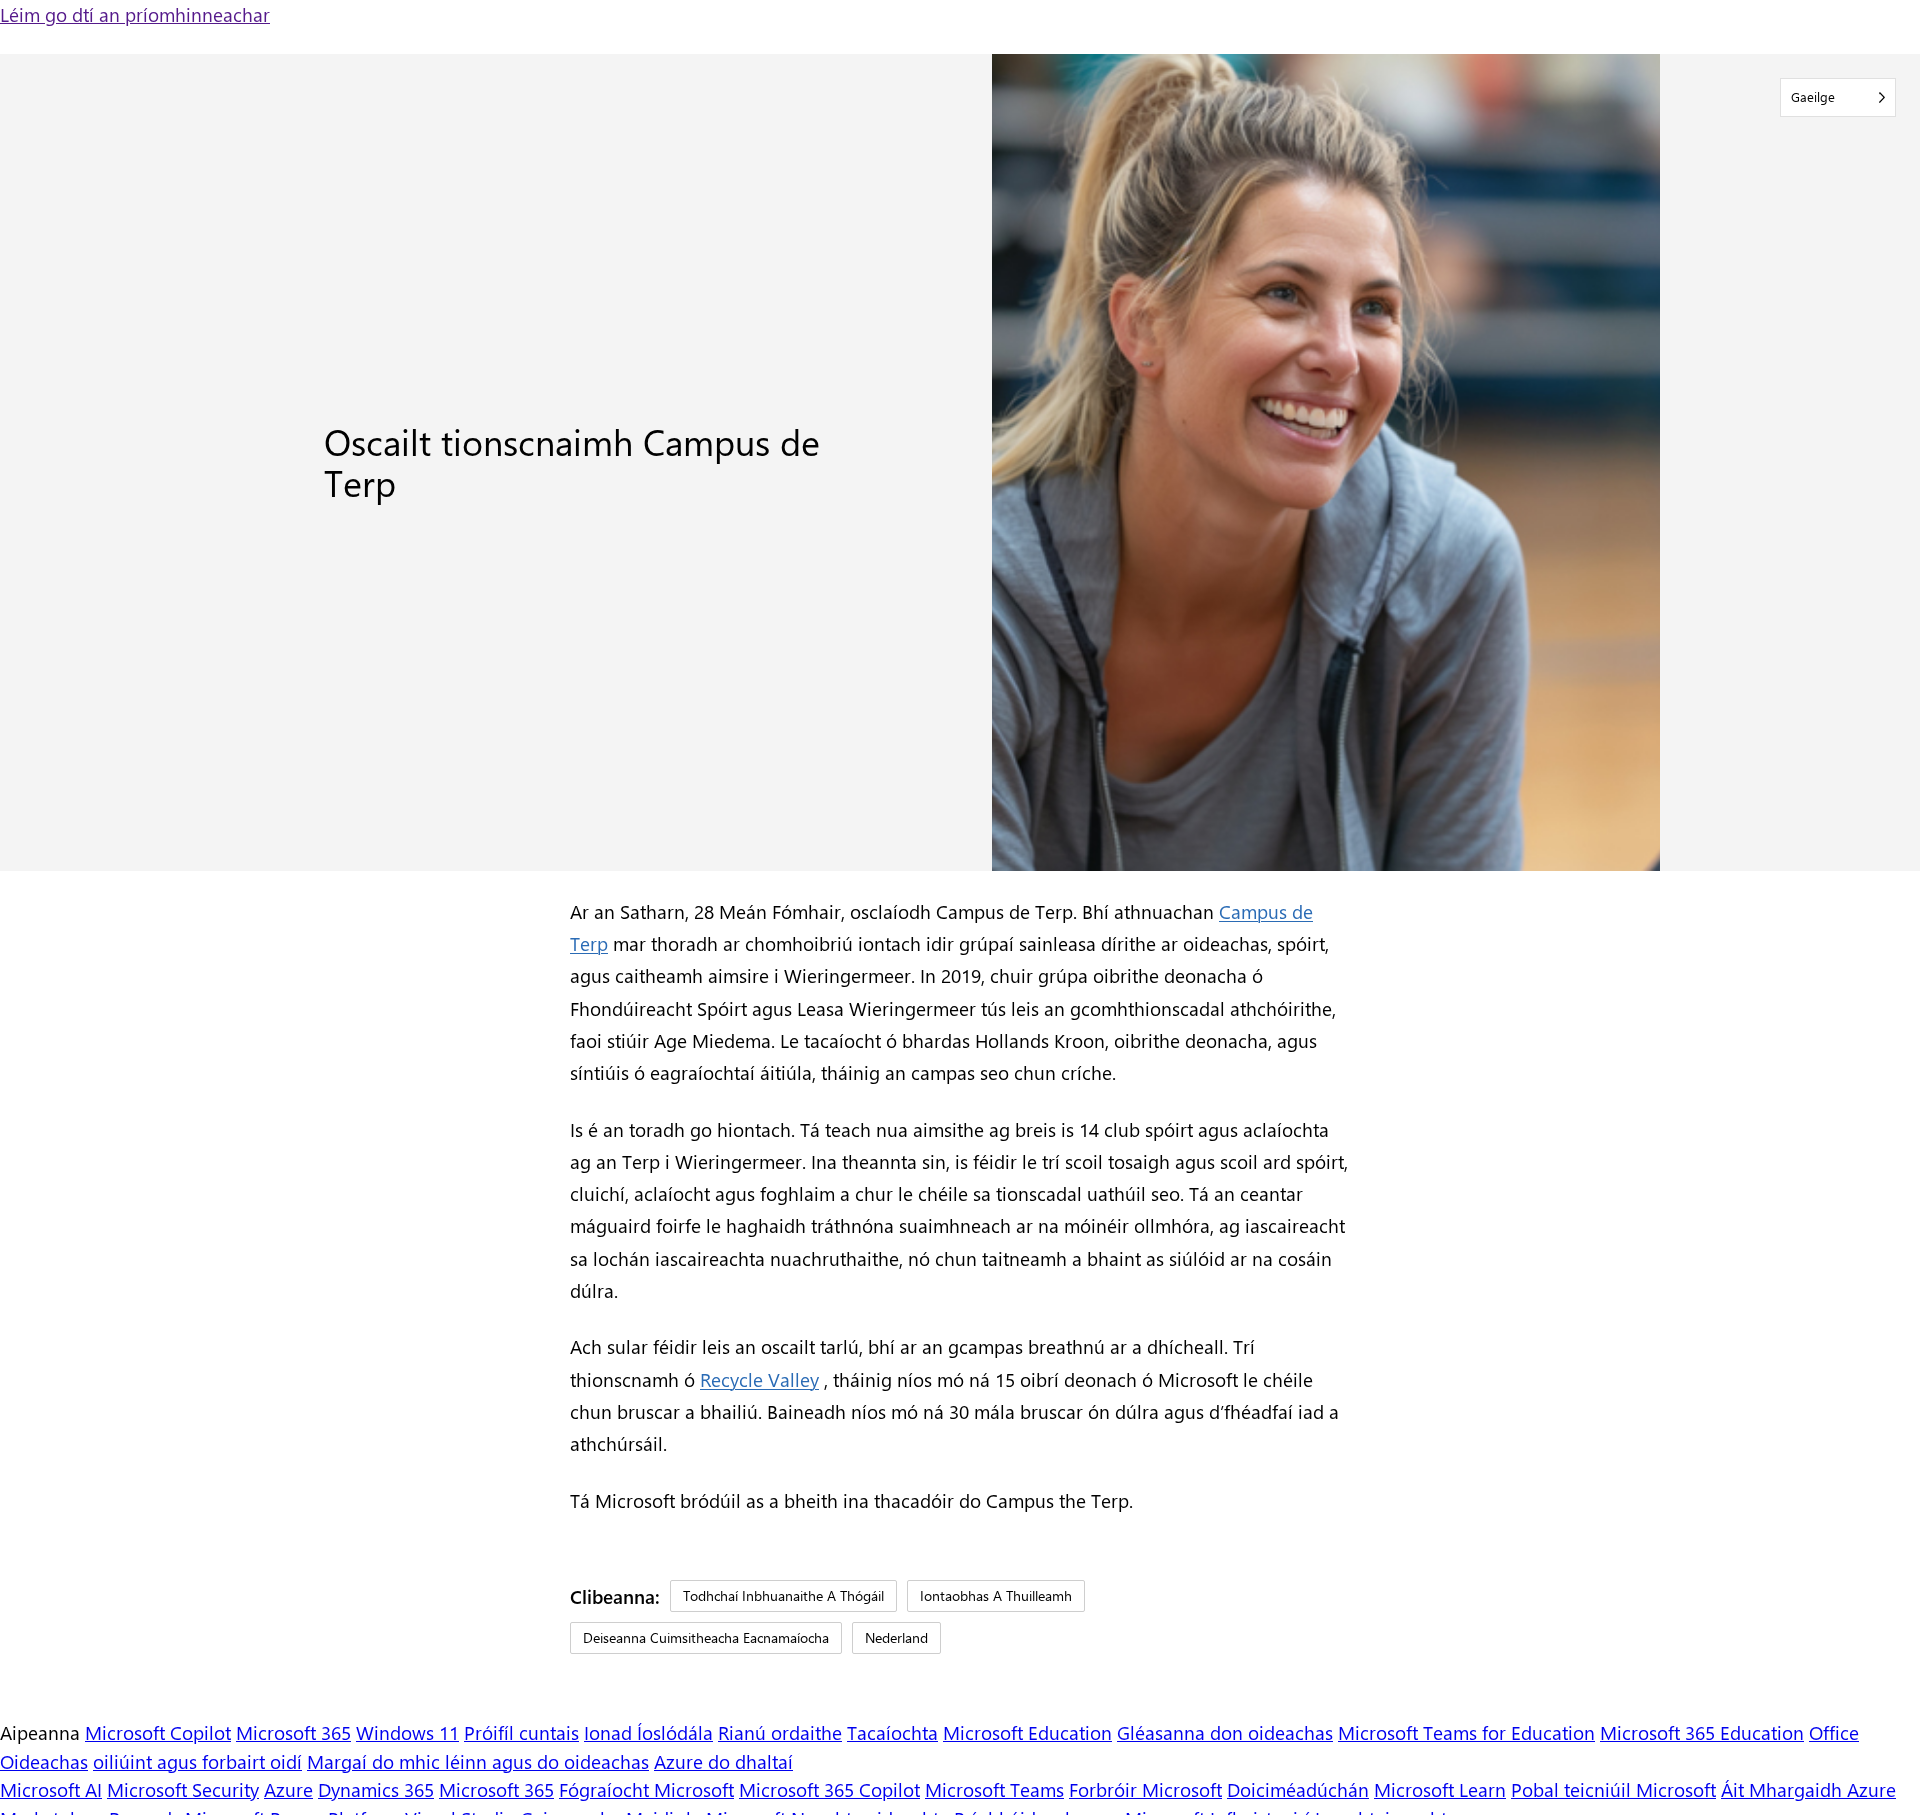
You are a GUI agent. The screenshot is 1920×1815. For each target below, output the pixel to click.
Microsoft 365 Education (1702, 1732)
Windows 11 (407, 1732)
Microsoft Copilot (158, 1732)
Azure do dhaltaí (723, 1761)
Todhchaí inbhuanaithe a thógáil (783, 1595)
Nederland (896, 1637)
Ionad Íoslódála (648, 1732)
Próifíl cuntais (521, 1732)
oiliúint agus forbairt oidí (197, 1761)
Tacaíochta (892, 1732)
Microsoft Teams (994, 1789)
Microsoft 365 (293, 1732)
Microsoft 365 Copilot (829, 1789)
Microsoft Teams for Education (1466, 1732)
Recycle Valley (759, 1379)
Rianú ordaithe (780, 1732)
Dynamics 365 (376, 1789)
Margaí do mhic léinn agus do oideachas (478, 1761)
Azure (288, 1789)
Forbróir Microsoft (1145, 1789)
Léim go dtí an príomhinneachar (135, 14)
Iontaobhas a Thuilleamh (996, 1595)
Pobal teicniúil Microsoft (1613, 1789)
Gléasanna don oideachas (1225, 1732)
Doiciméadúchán (1298, 1789)
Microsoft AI (51, 1789)
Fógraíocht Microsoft (646, 1789)
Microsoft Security (183, 1789)
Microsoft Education (1027, 1732)
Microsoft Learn (1440, 1789)
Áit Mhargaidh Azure (1808, 1789)
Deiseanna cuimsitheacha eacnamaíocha (706, 1637)
